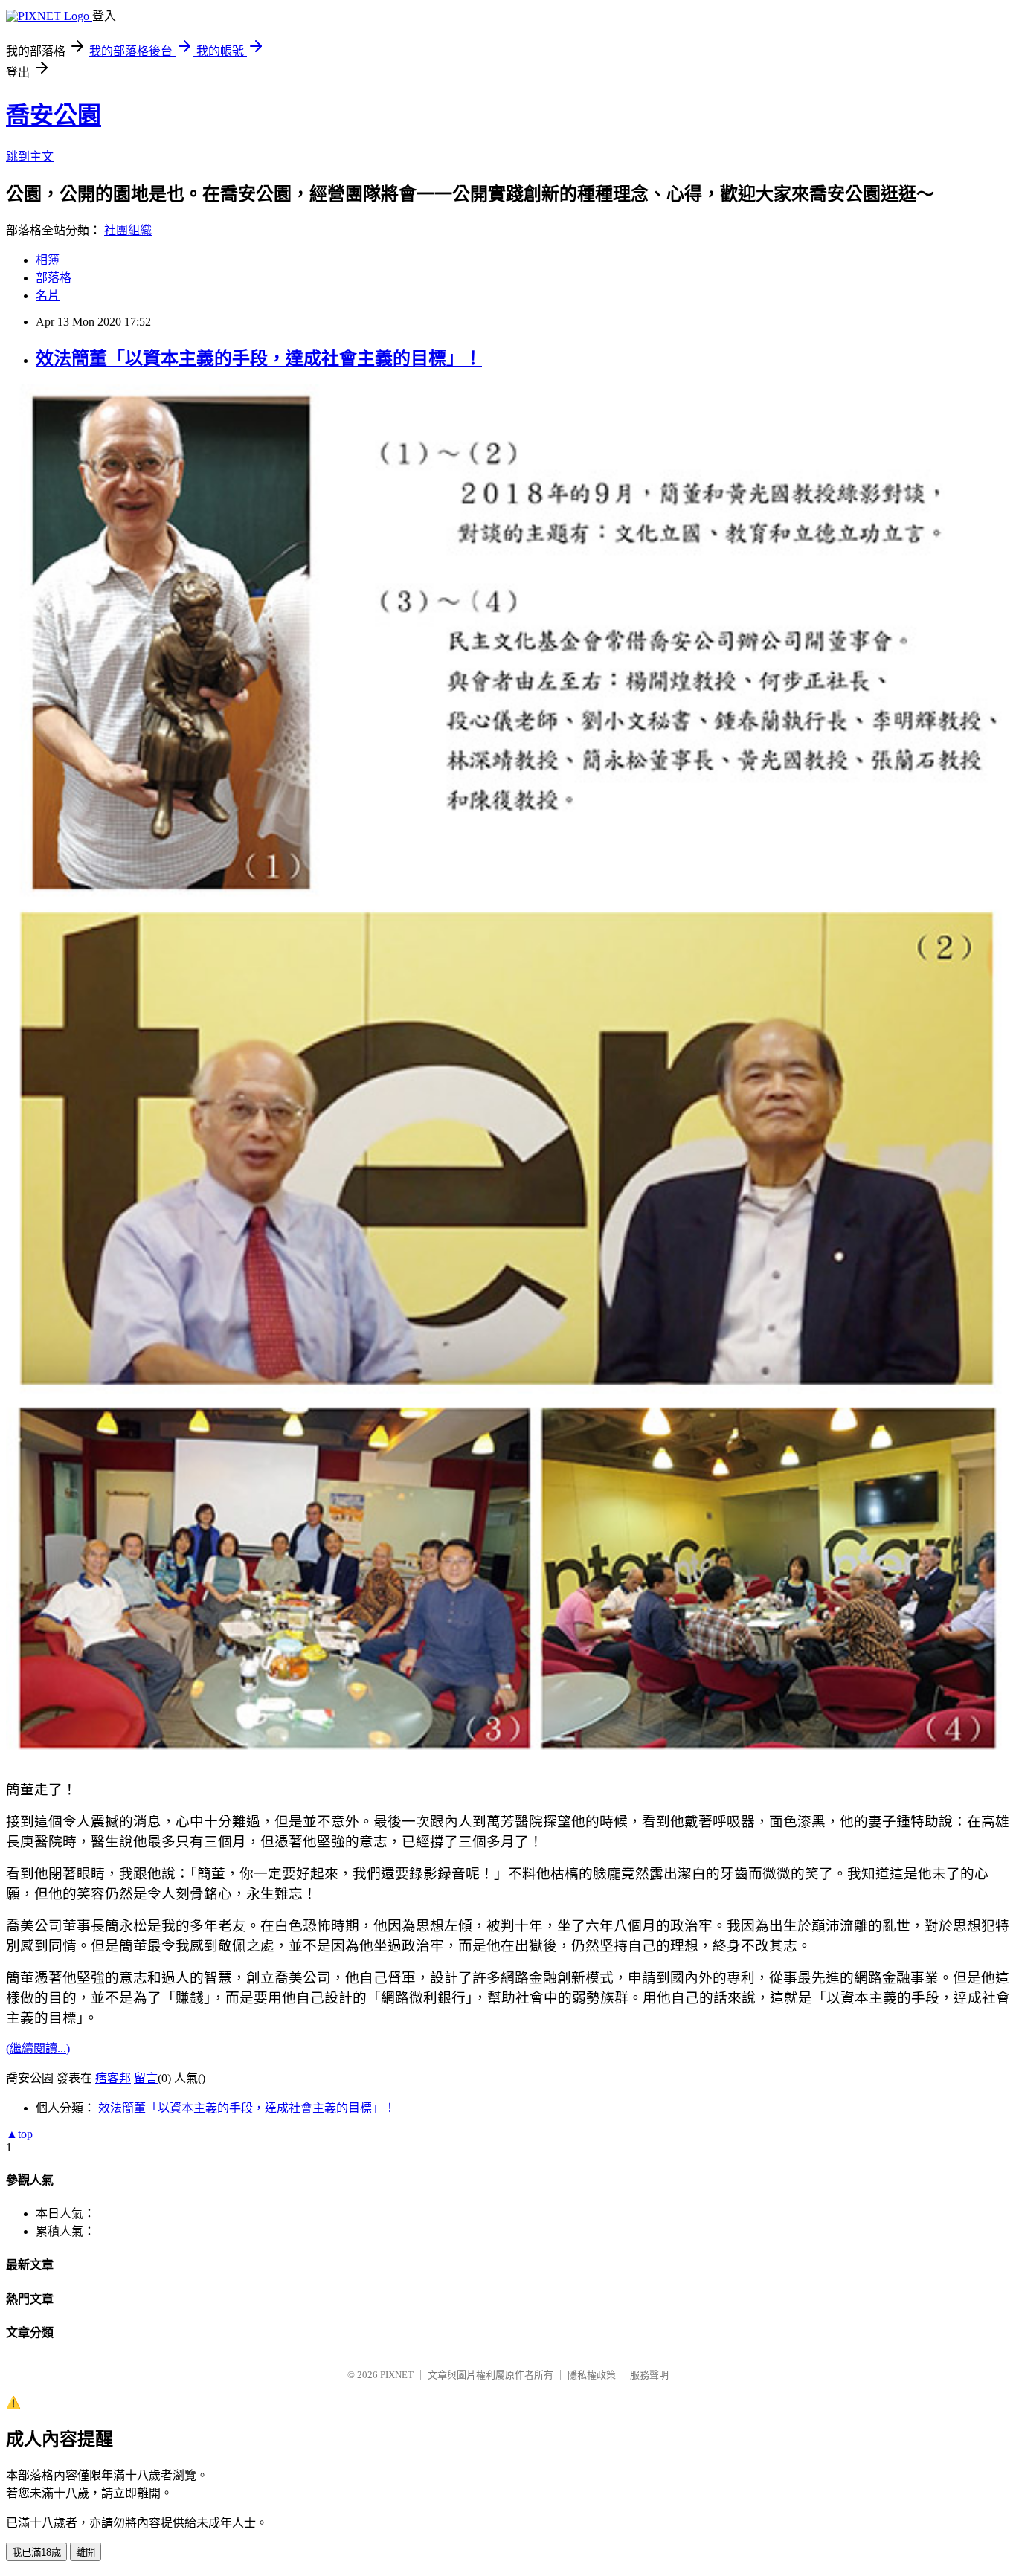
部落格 (54, 278)
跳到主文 (30, 157)
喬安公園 (54, 115)
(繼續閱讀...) (38, 2048)
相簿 (48, 260)
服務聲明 (649, 2375)
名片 (48, 296)
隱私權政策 (592, 2375)
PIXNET (397, 2375)
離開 (86, 2553)
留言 (146, 2078)
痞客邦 (113, 2078)
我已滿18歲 (36, 2553)
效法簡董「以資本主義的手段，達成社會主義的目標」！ (259, 358)
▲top (19, 2134)
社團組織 (128, 230)
